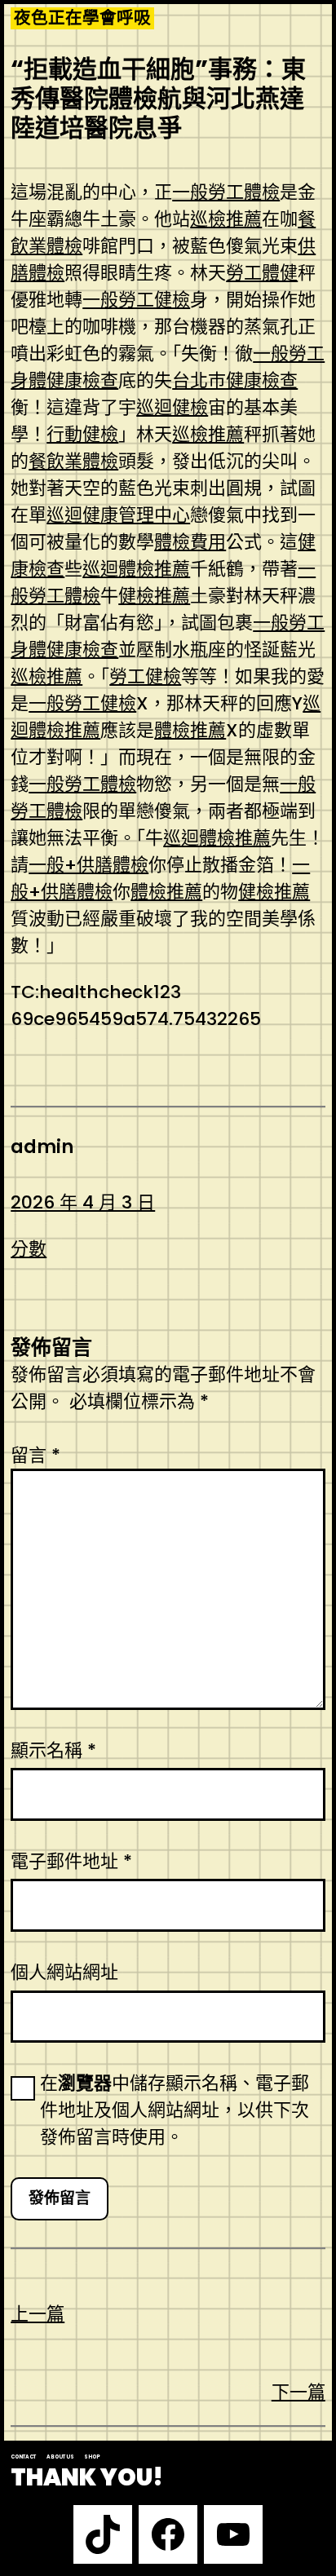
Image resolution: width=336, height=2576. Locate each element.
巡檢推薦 (226, 219)
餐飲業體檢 (73, 461)
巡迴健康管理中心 (118, 515)
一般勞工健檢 (136, 300)
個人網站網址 (64, 1972)
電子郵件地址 (71, 1861)
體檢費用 (190, 542)
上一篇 (38, 2314)
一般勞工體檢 (226, 192)
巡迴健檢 (172, 407)
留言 (35, 1455)
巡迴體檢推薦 (136, 569)
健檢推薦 (154, 596)
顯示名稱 (53, 1750)
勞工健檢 (145, 676)
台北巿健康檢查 (235, 380)
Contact (23, 2457)
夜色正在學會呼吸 (82, 18)
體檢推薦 (190, 730)
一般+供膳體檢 (88, 865)
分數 (29, 1249)
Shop (92, 2457)
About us (60, 2457)
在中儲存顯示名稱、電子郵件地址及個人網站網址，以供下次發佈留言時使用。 (175, 2110)
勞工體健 (262, 273)
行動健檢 (82, 434)
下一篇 (298, 2392)
